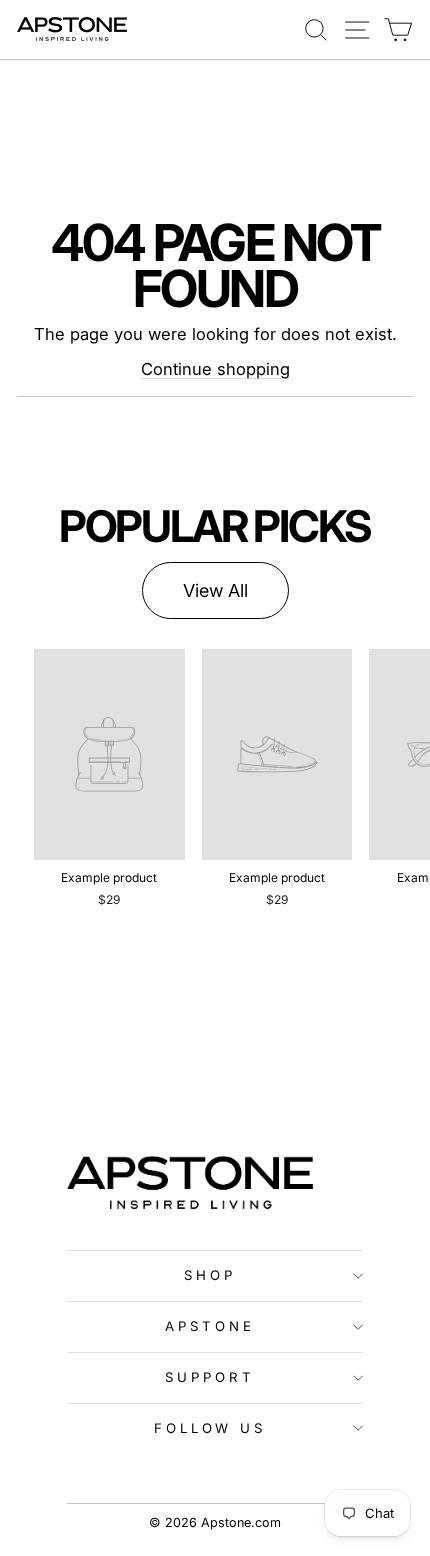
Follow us (210, 1428)
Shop (210, 1275)
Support (210, 1377)
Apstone (210, 1326)
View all (215, 590)
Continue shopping (215, 369)
